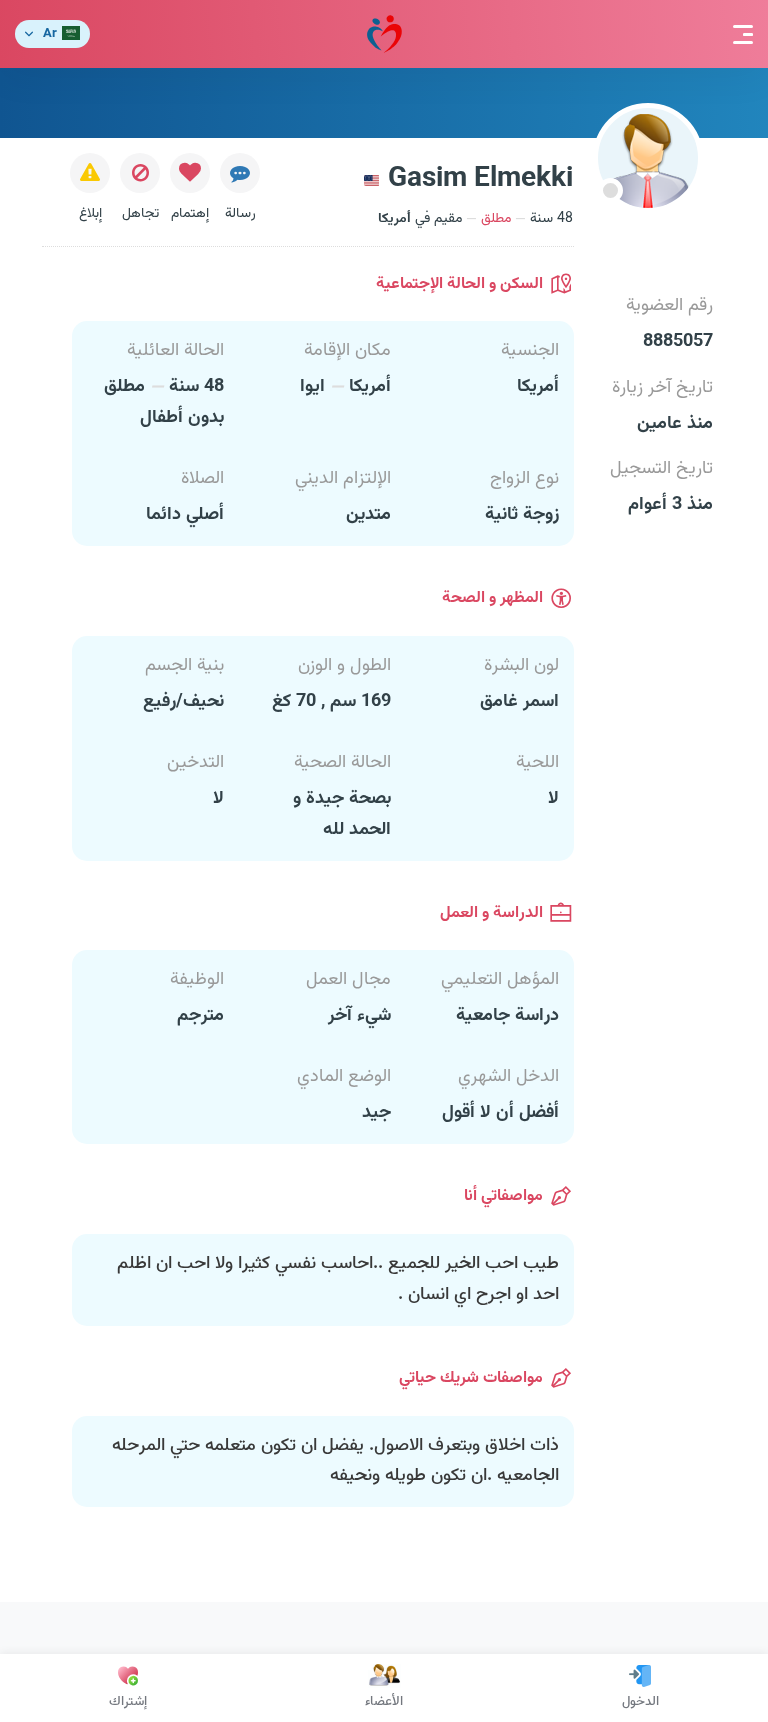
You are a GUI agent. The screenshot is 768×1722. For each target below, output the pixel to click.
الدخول (640, 1702)
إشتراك (128, 1702)
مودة (384, 34)
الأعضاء (384, 1702)
